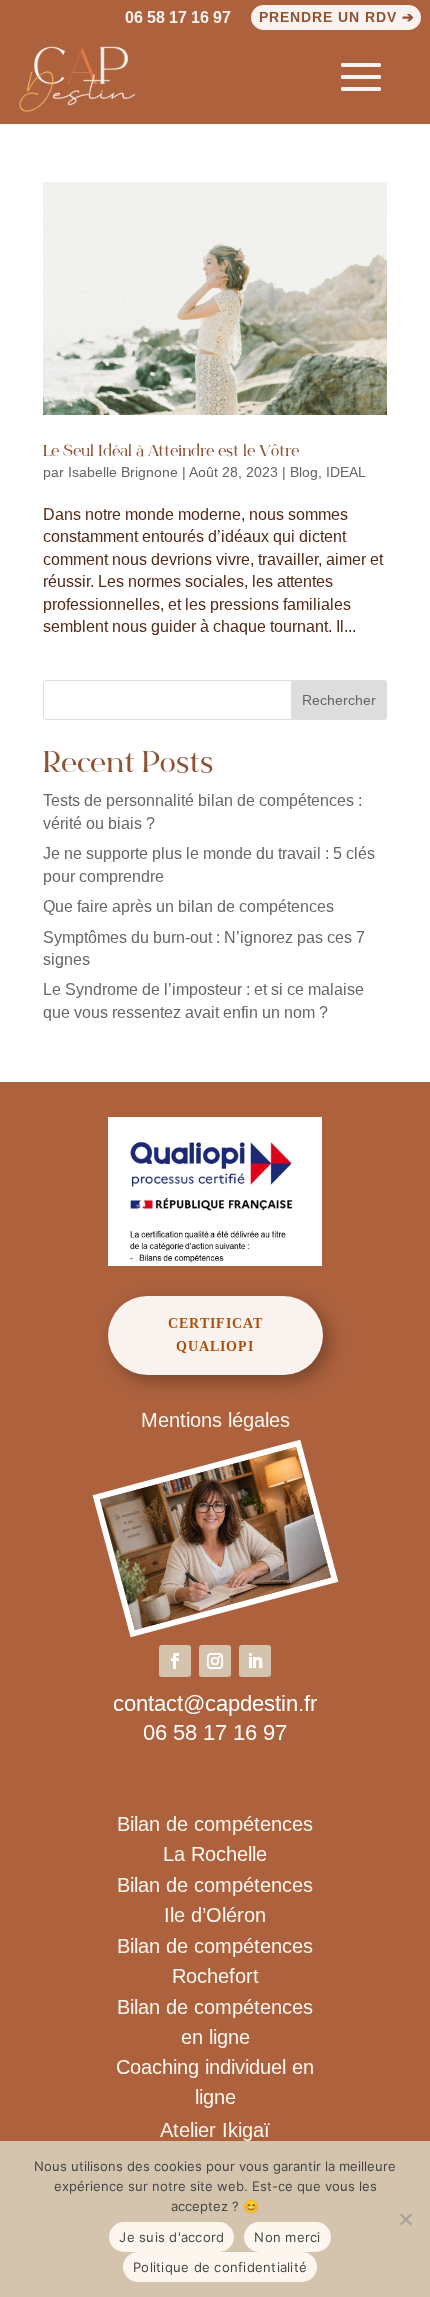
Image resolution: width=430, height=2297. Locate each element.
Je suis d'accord (171, 2237)
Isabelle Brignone (123, 472)
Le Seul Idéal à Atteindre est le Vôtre (171, 452)
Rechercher (339, 700)
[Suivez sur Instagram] (215, 1661)
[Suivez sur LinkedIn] (255, 1661)
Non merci (287, 2237)
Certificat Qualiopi (215, 1335)
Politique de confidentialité (220, 2267)
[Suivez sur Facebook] (175, 1661)
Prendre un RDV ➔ (337, 17)
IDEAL (346, 472)
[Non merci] (405, 2219)
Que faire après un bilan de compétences (188, 906)
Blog (304, 472)
